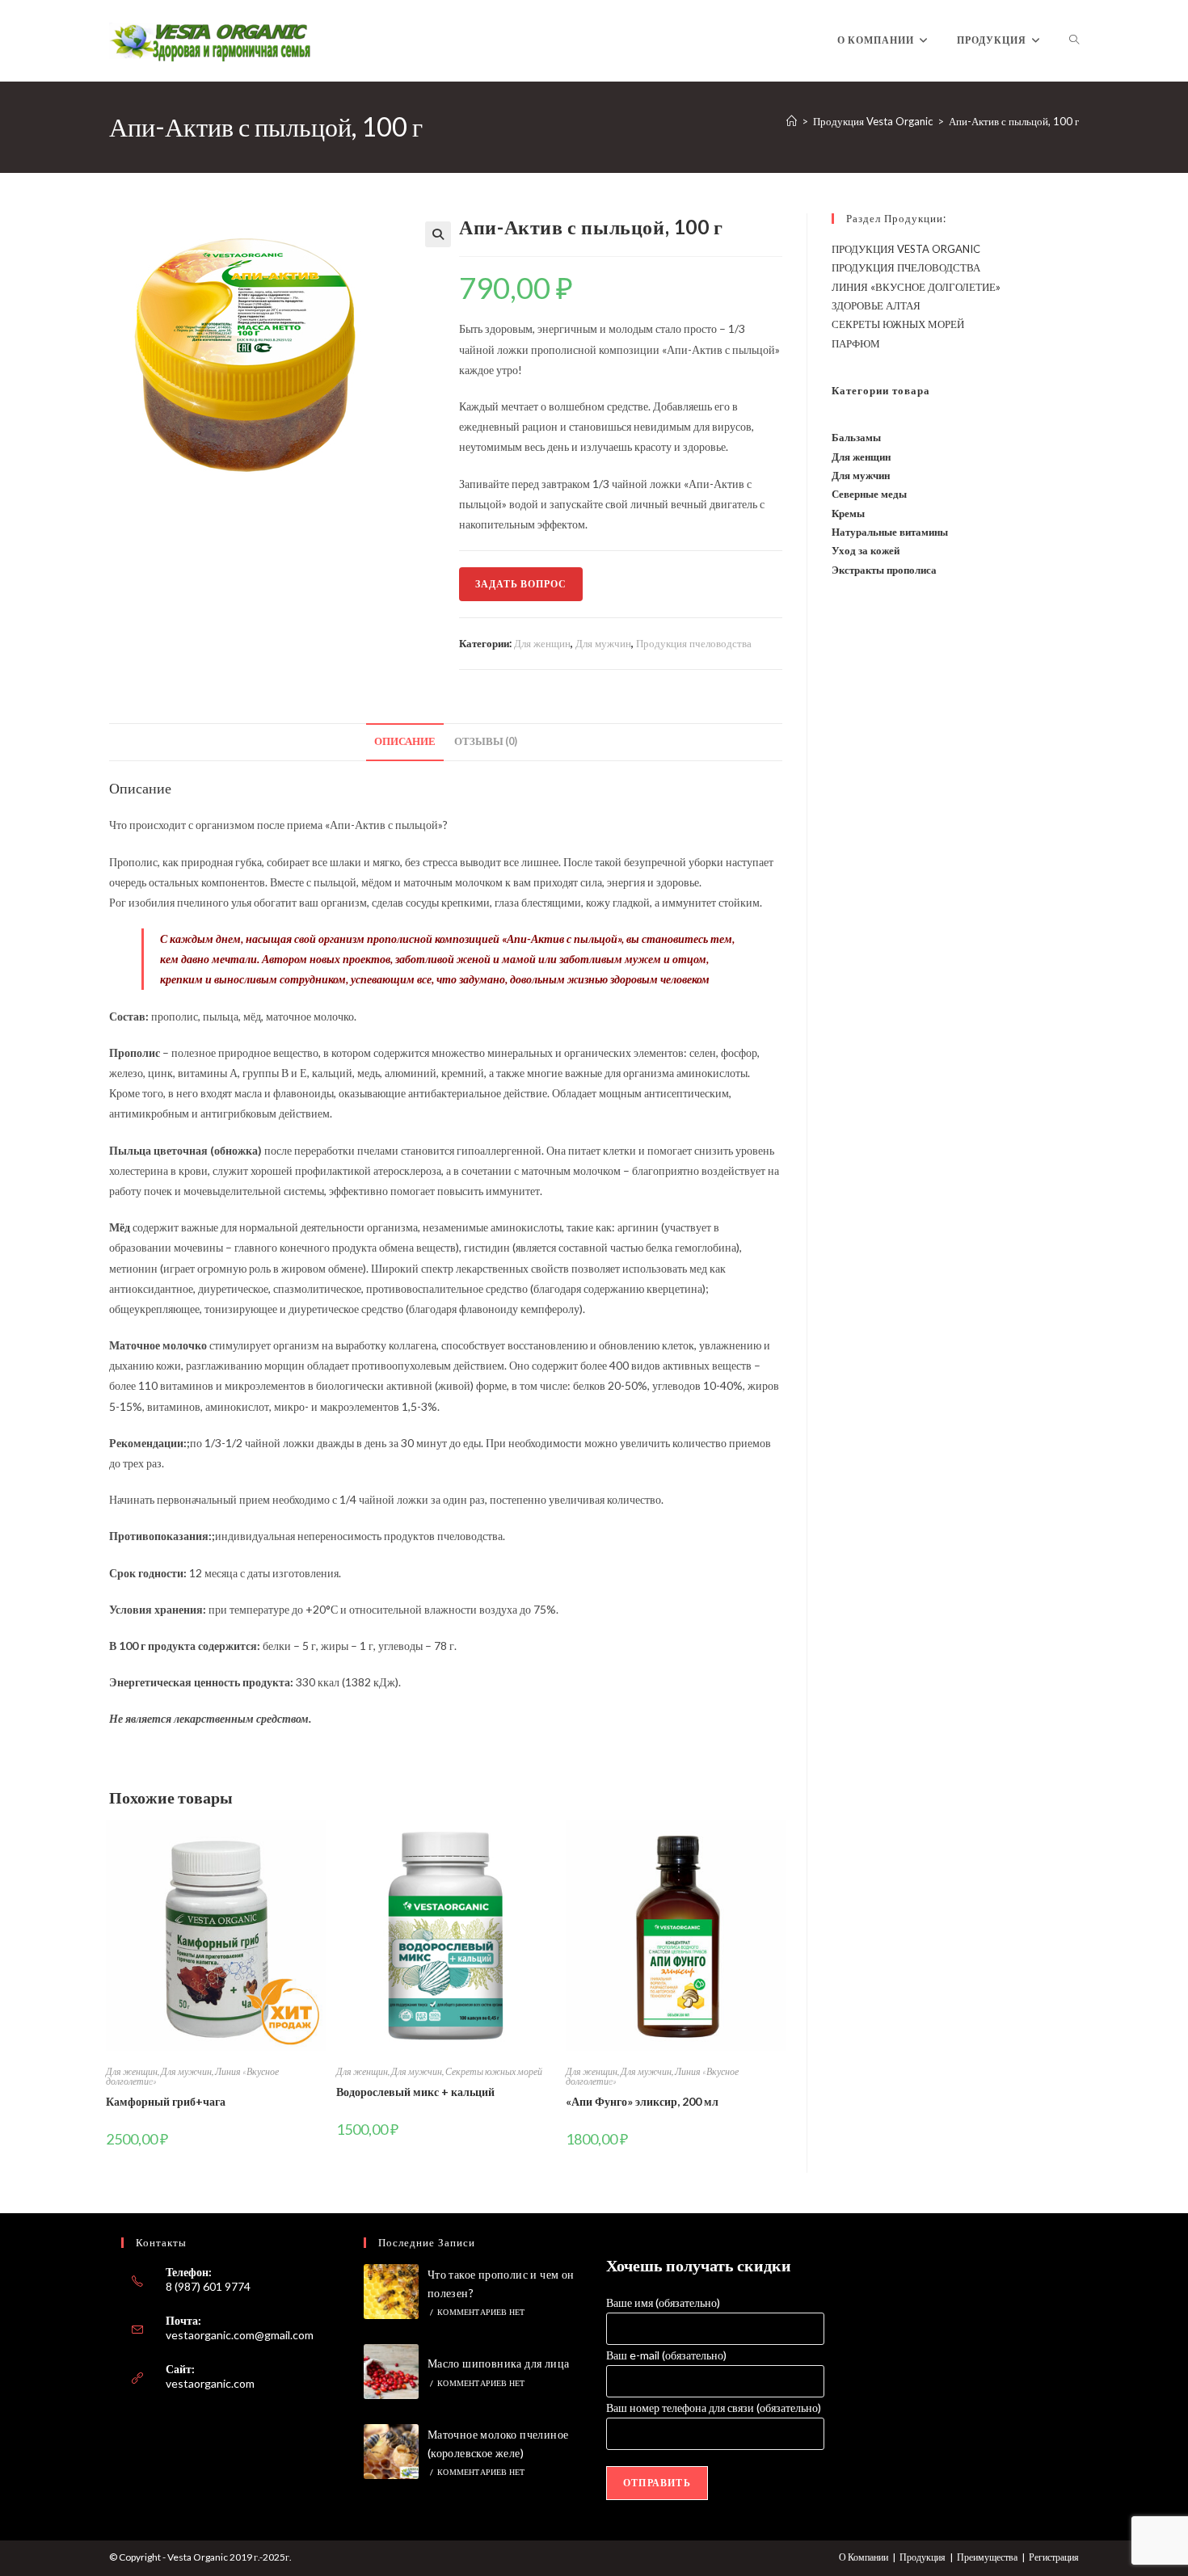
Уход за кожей (866, 550)
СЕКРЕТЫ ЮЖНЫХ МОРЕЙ (898, 324)
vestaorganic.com (210, 2383)
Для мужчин (603, 643)
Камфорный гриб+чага (166, 2101)
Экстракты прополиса (884, 570)
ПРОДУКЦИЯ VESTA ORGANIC (906, 249)
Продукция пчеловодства (694, 643)
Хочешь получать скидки (699, 2265)
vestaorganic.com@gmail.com (240, 2335)
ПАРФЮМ (856, 343)
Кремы (848, 513)
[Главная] (792, 121)
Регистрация (1054, 2557)
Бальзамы (856, 437)
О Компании (864, 2557)
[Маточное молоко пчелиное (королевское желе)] (391, 2452)
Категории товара (881, 390)
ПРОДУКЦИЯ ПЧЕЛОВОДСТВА (906, 267)
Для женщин (542, 643)
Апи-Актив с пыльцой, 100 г (1014, 121)
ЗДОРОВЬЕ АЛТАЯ (876, 305)
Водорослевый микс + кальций (415, 2092)
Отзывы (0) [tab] (486, 741)
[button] (438, 234)
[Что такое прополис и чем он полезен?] (391, 2292)
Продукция (923, 2557)
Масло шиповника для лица (499, 2363)
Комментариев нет (481, 2312)
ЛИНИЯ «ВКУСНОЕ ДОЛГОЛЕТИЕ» (916, 287)
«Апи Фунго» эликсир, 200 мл (642, 2101)
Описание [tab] (405, 741)
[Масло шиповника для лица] (391, 2372)
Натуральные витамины (890, 532)
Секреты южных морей (494, 2071)
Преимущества (987, 2557)
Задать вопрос (521, 584)
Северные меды (869, 494)
